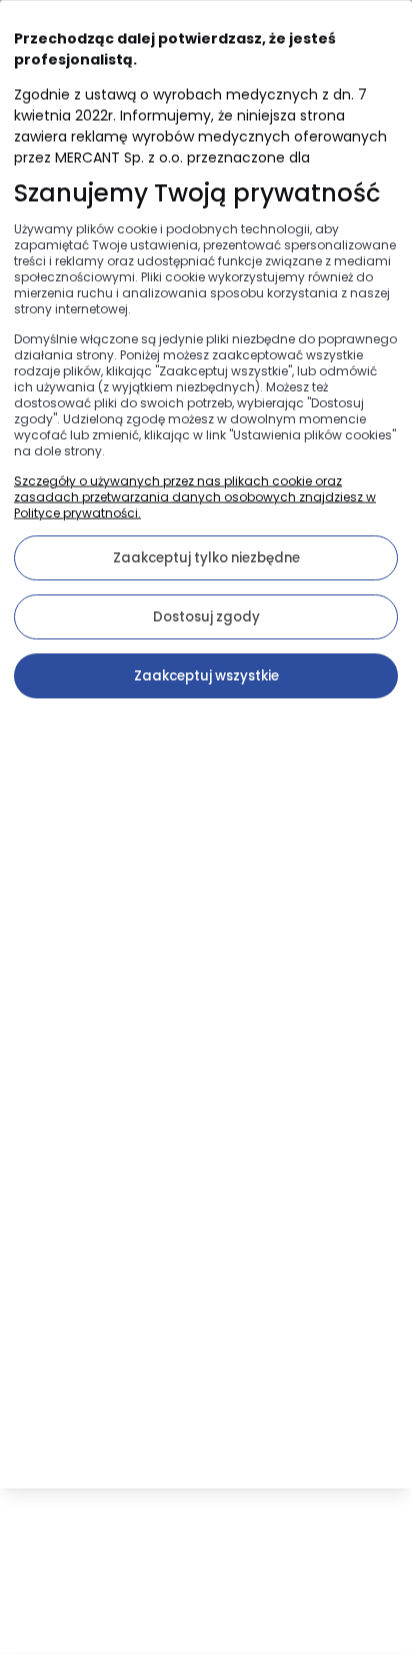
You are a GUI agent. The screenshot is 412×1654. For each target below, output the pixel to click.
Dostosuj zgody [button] (206, 616)
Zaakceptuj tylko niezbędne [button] (206, 557)
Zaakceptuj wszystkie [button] (206, 675)
